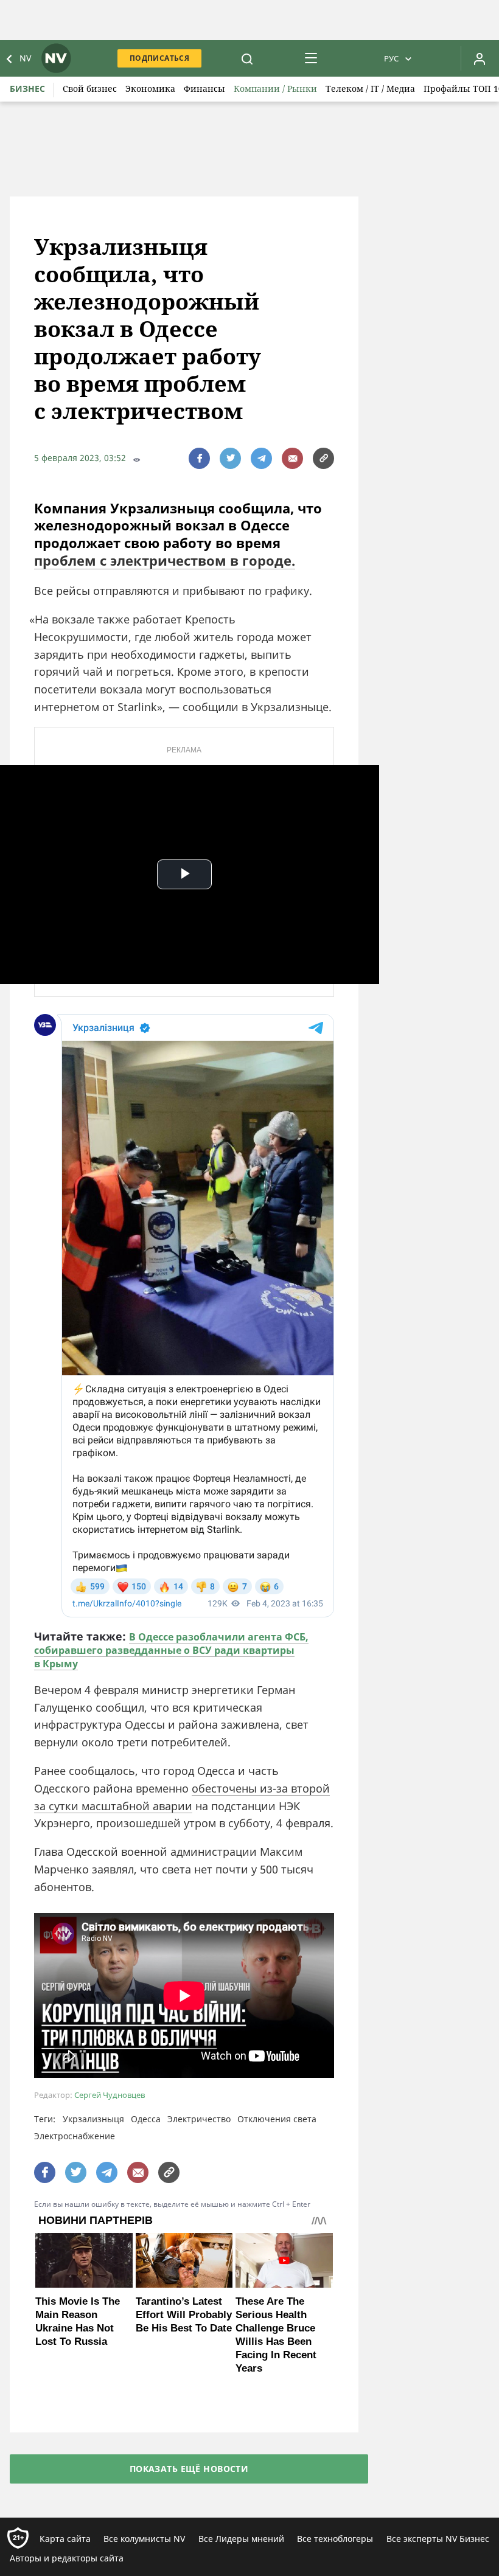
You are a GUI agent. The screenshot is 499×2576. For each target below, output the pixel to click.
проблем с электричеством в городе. (165, 560)
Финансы (204, 89)
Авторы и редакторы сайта (67, 2558)
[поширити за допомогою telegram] (261, 458)
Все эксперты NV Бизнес (438, 2539)
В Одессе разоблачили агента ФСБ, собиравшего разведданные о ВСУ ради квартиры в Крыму (171, 1650)
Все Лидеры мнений (241, 2539)
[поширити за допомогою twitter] (230, 458)
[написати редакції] (292, 458)
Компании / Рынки (275, 89)
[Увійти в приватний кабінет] (480, 58)
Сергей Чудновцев (110, 2095)
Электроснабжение (75, 2136)
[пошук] (247, 58)
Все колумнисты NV (144, 2539)
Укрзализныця (93, 2119)
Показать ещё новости (189, 2469)
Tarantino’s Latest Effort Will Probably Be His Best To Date (184, 2315)
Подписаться (159, 58)
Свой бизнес (90, 89)
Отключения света (277, 2119)
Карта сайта (65, 2539)
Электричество (199, 2119)
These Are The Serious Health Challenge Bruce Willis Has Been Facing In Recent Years (276, 2335)
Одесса (146, 2119)
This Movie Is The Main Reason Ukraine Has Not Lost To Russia (78, 2321)
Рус (391, 58)
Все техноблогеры (335, 2539)
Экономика (150, 89)
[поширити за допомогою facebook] (199, 458)
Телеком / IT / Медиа (370, 89)
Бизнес (27, 89)
